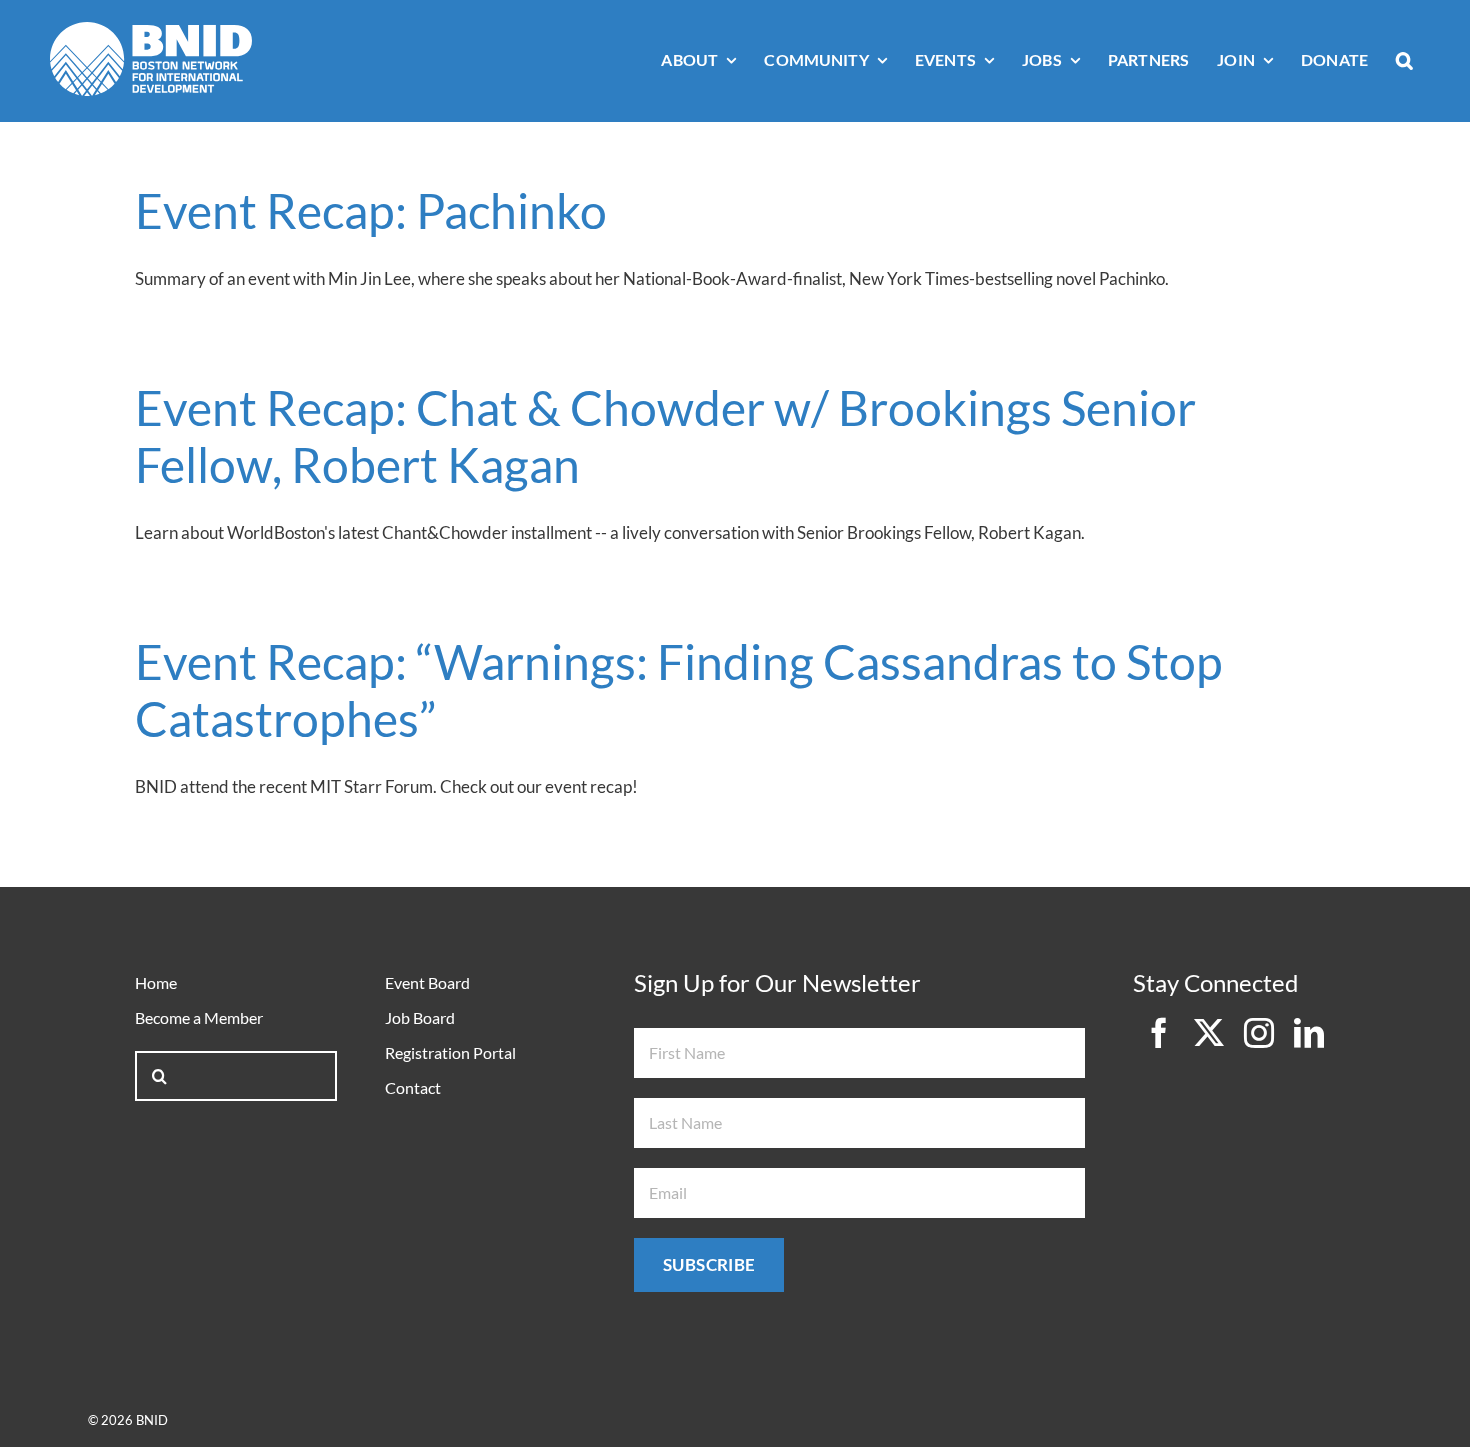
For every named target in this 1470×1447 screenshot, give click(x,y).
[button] (1404, 61)
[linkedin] (1309, 1033)
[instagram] (1259, 1033)
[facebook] (1159, 1033)
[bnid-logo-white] (151, 30)
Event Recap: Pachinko (371, 210)
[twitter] (1209, 1033)
